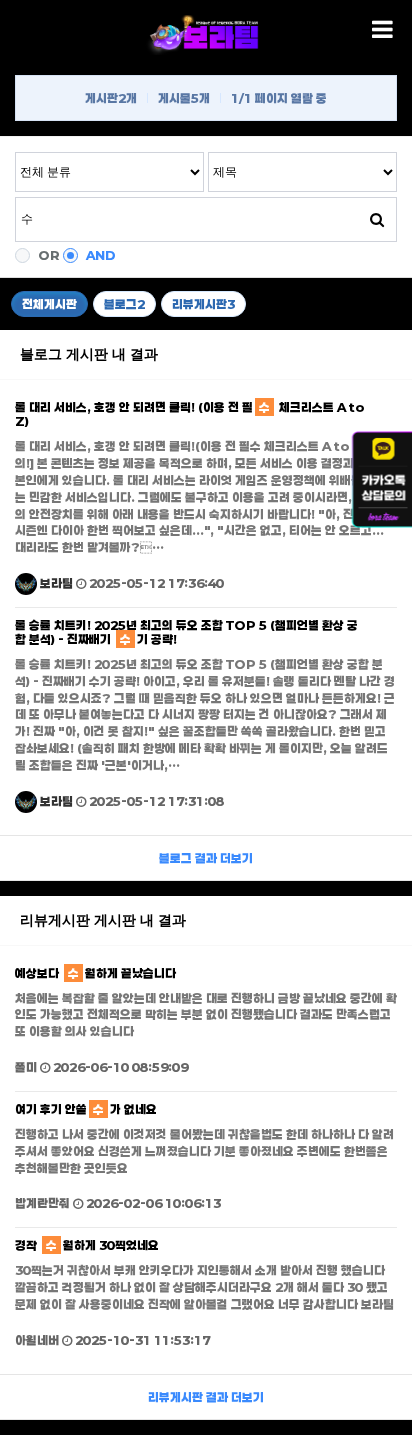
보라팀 (55, 583)
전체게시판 (49, 304)
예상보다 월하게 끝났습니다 (95, 973)
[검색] (377, 219)
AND (101, 255)
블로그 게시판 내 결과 (89, 354)
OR (49, 255)
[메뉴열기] (382, 30)
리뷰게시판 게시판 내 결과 (103, 920)
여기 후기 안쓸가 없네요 (86, 1109)
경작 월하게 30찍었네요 (87, 1245)
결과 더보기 (206, 858)
